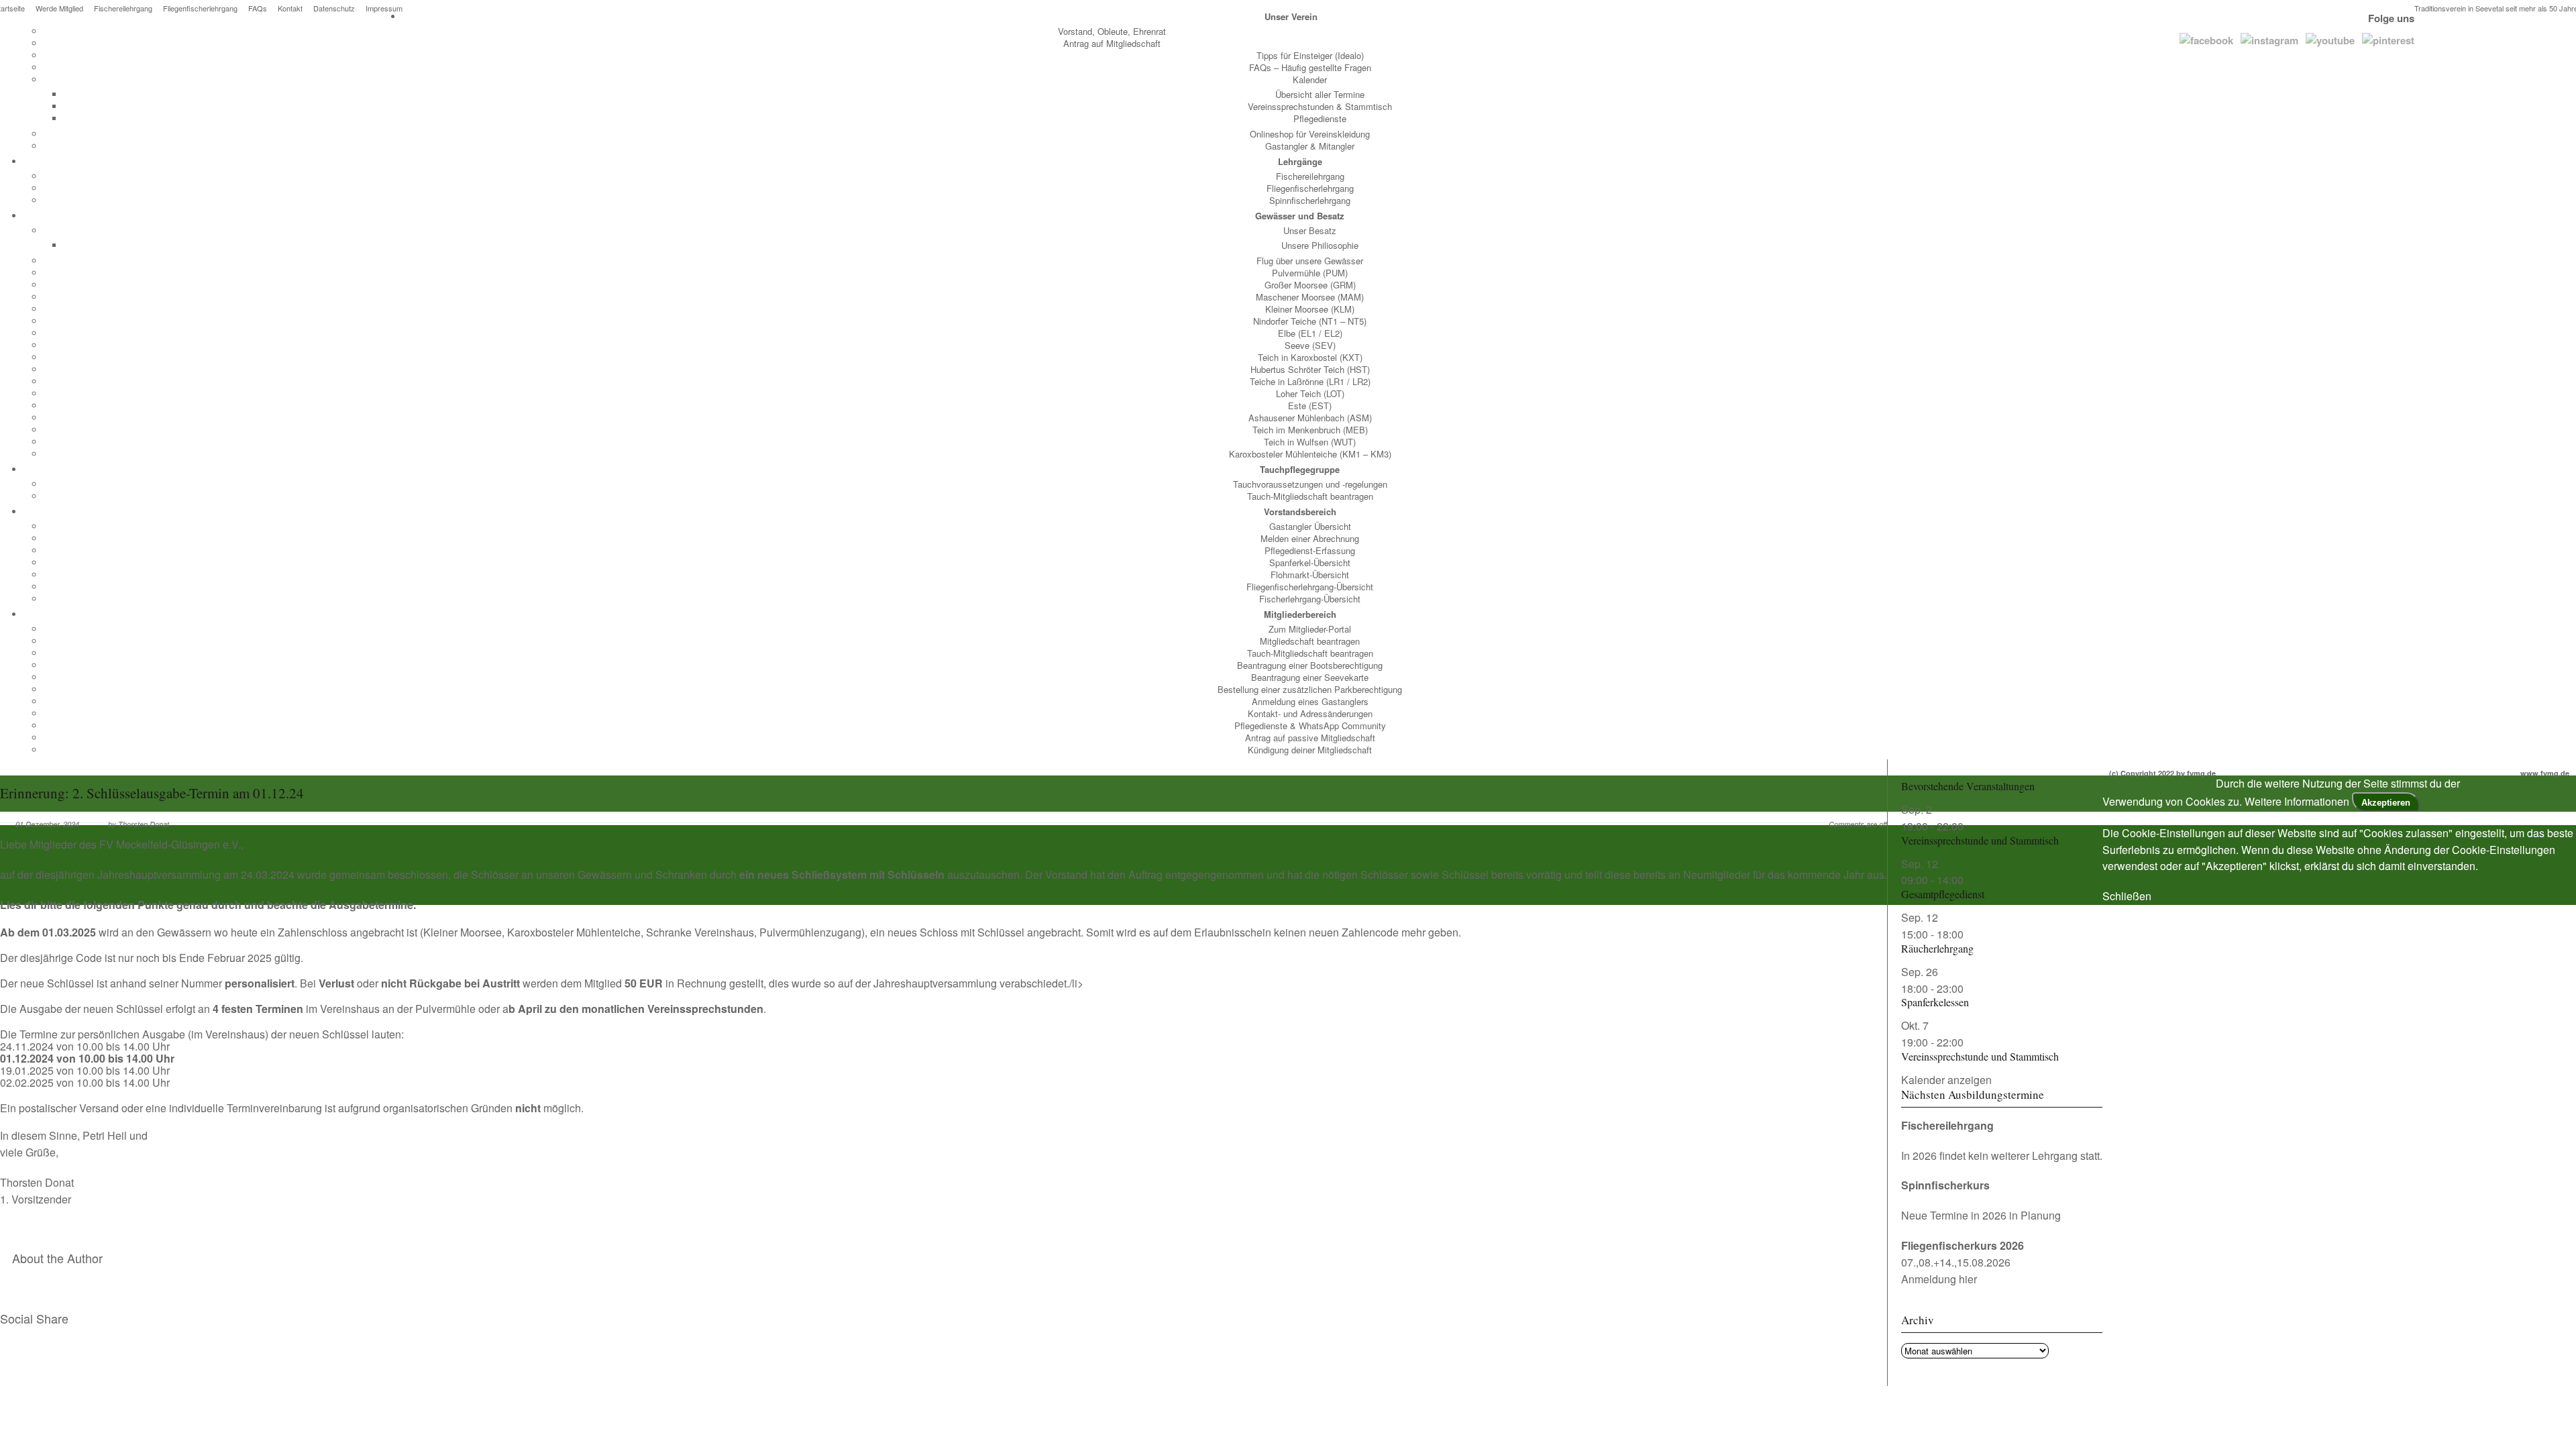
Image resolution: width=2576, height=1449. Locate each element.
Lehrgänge (1300, 161)
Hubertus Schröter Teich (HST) (1310, 369)
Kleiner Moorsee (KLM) (1310, 309)
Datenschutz (334, 8)
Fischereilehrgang (123, 8)
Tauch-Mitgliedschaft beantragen (1310, 496)
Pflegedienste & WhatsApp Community (1310, 726)
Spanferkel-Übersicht (1310, 562)
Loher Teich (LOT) (1310, 393)
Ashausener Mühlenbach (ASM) (1310, 418)
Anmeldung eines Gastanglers (1310, 701)
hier (1968, 1279)
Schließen (2127, 896)
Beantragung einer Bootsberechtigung (1310, 665)
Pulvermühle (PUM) (1310, 273)
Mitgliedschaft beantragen (1310, 641)
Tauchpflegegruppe (1300, 469)
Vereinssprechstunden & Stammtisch (1320, 106)
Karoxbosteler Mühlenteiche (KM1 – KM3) (1310, 454)
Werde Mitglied (59, 8)
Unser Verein (1291, 16)
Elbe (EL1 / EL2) (1310, 333)
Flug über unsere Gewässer (1310, 261)
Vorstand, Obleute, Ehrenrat (1112, 31)
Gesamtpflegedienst (1943, 894)
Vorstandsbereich (1300, 512)
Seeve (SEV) (1310, 345)
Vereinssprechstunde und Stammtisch (1980, 840)
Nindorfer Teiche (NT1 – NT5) (1310, 321)
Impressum (384, 8)
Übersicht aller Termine (1320, 94)
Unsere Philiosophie (1320, 245)
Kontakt (290, 8)
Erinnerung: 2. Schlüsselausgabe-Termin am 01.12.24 (152, 793)
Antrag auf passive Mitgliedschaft (1310, 738)
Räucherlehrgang (1937, 948)
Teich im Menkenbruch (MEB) (1310, 430)
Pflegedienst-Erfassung (1310, 550)
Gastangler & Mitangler (1310, 146)
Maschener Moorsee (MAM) (1310, 297)
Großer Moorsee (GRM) (1310, 285)
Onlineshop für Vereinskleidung (1310, 134)
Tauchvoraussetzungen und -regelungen (1310, 484)
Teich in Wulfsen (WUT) (1310, 442)
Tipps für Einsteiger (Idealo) (1310, 55)
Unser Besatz (1310, 230)
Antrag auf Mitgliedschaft (1112, 43)
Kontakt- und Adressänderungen (1310, 713)
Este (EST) (1310, 406)
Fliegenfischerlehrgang (200, 8)
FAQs (258, 8)
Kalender (1310, 79)
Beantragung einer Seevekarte (1310, 677)
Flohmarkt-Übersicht (1310, 575)
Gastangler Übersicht (1310, 526)
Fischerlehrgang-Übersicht (1310, 599)
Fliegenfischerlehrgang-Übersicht (1310, 587)
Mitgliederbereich (1300, 614)
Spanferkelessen (1935, 1002)
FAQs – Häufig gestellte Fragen (1310, 67)
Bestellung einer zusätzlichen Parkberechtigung (1310, 689)
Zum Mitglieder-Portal (1310, 629)
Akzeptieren (2386, 803)
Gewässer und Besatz (1300, 216)
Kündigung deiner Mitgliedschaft (1310, 750)
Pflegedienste (1320, 118)
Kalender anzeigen (1946, 1080)
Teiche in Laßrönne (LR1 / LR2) (1310, 381)
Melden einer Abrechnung (1310, 538)
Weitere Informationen (2297, 801)
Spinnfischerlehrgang (1310, 200)
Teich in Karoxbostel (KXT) (1310, 357)
